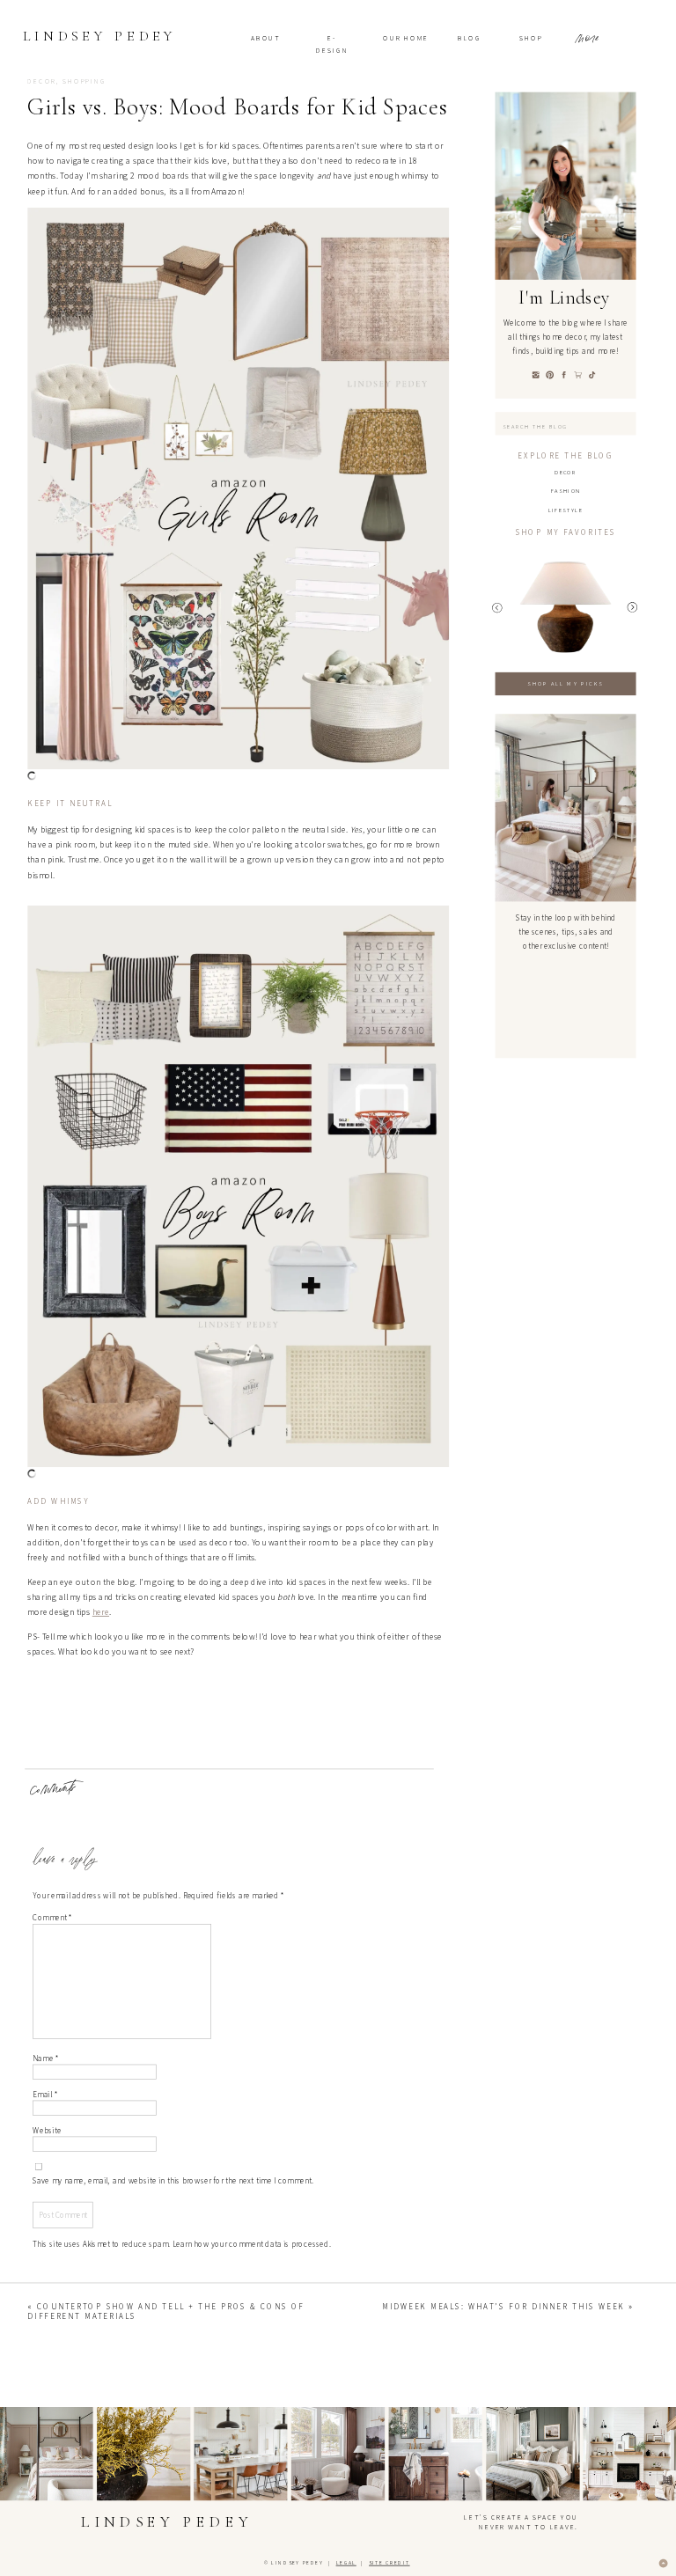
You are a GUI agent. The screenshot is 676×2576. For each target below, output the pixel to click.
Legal (346, 2564)
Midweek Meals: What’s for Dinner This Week (503, 2307)
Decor (42, 82)
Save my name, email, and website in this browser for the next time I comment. (173, 2181)
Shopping (84, 82)
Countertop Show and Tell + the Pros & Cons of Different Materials (166, 2311)
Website (47, 2131)
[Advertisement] (338, 1820)
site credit (389, 2564)
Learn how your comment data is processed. (252, 2244)
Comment (52, 1919)
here (101, 1612)
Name (46, 2059)
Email (45, 2095)
